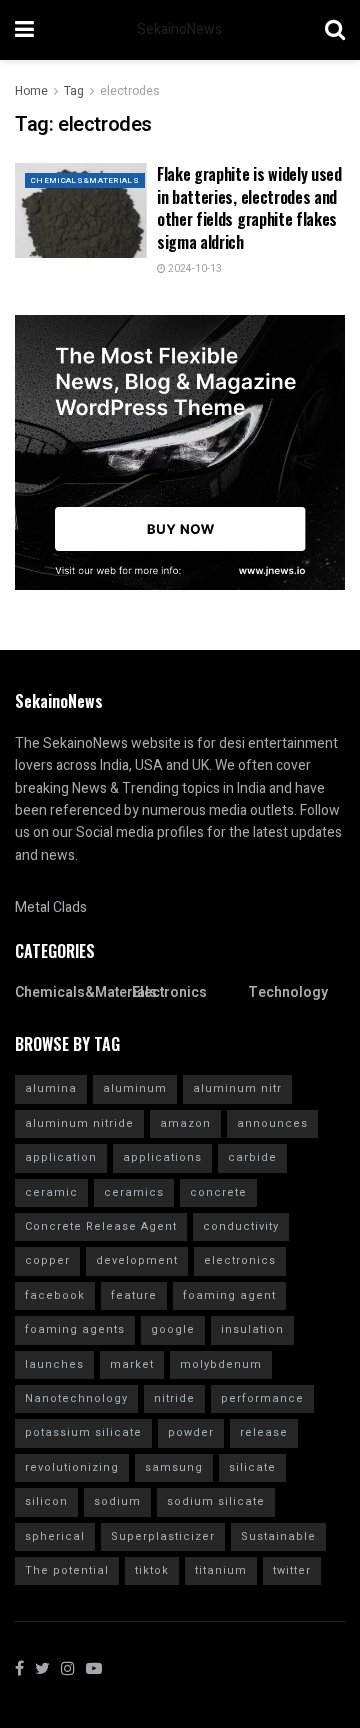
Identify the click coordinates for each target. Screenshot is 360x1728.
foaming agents (75, 1329)
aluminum (135, 1088)
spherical (55, 1536)
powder (191, 1432)
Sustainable (278, 1536)
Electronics (169, 992)
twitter (292, 1570)
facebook (55, 1295)
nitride (174, 1398)
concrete (218, 1192)
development (137, 1260)
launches (54, 1364)
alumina (51, 1088)
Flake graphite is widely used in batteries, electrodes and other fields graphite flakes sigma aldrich (249, 207)
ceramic (51, 1192)
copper (47, 1260)
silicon (46, 1501)
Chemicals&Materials (85, 180)
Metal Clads (51, 907)
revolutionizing (72, 1467)
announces (272, 1123)
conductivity (241, 1226)
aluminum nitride (79, 1123)
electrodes (130, 91)
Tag (74, 91)
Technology (288, 992)
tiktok (152, 1570)
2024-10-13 (194, 269)
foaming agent (229, 1295)
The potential (67, 1570)
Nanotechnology (76, 1398)
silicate (252, 1467)
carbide (252, 1157)
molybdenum (221, 1364)
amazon (185, 1123)
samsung (174, 1467)
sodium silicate (216, 1501)
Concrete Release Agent (101, 1226)
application (61, 1157)
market (132, 1364)
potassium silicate (83, 1432)
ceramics (134, 1192)
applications (162, 1157)
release (264, 1432)
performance (262, 1398)
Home (31, 91)
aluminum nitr (237, 1088)
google (173, 1329)
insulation (252, 1329)
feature (134, 1295)
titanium (221, 1570)
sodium (117, 1501)
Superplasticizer (163, 1536)
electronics (240, 1260)
